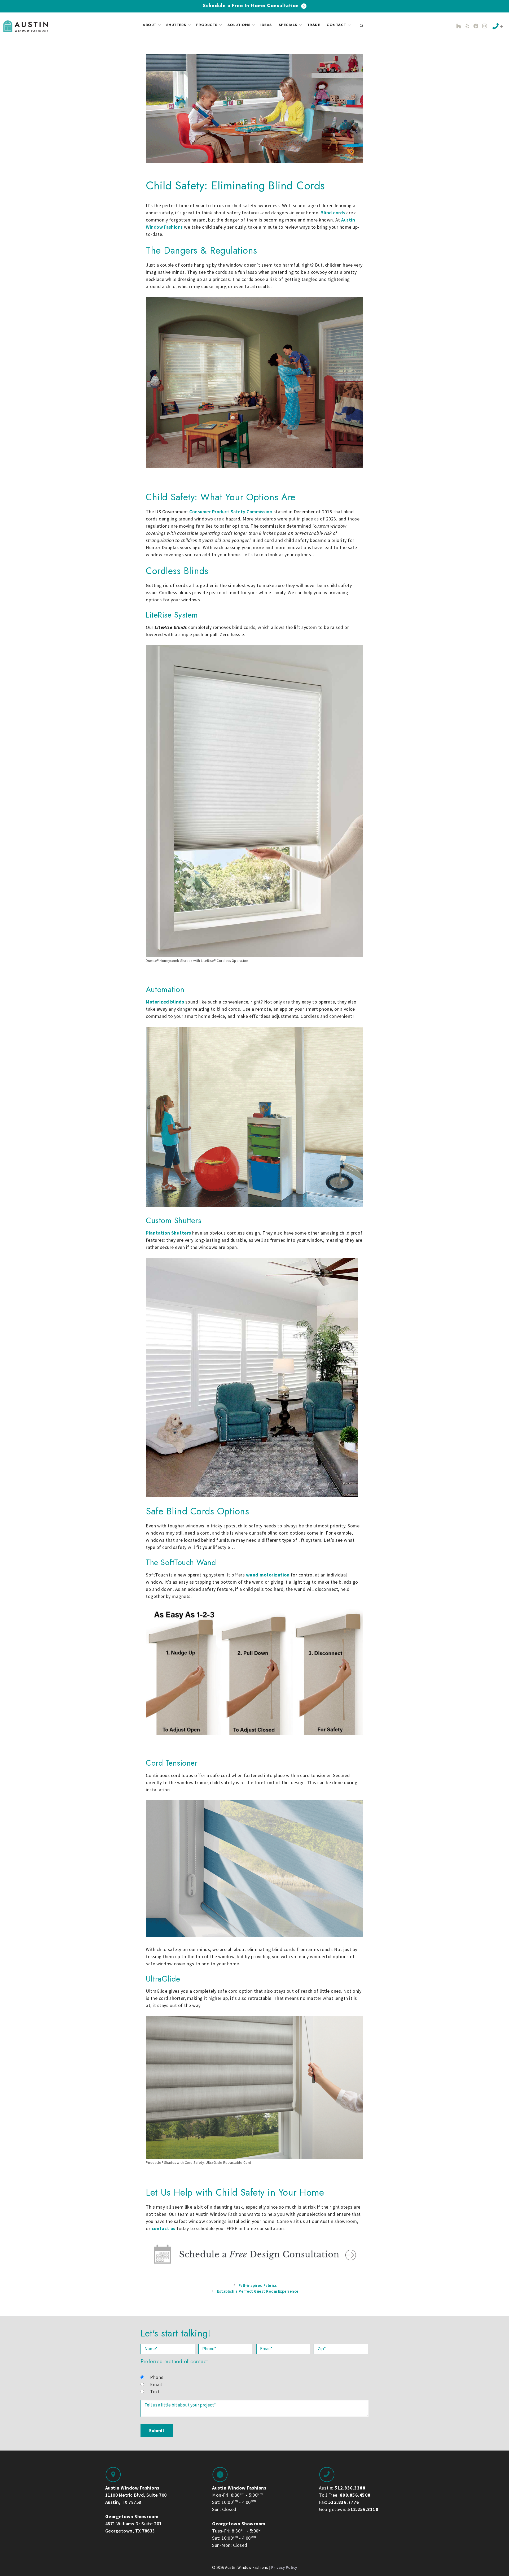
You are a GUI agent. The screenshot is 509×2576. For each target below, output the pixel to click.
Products (207, 25)
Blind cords (333, 213)
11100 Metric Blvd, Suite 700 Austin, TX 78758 (136, 2495)
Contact (336, 25)
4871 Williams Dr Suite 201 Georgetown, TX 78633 (133, 2524)
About (150, 25)
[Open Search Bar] (362, 26)
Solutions (239, 25)
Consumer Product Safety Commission (231, 512)
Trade (314, 25)
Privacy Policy (284, 2567)
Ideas (266, 25)
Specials (288, 25)
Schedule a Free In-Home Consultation (252, 6)
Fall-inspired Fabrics (258, 2285)
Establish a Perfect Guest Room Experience (258, 2291)
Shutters (176, 25)
